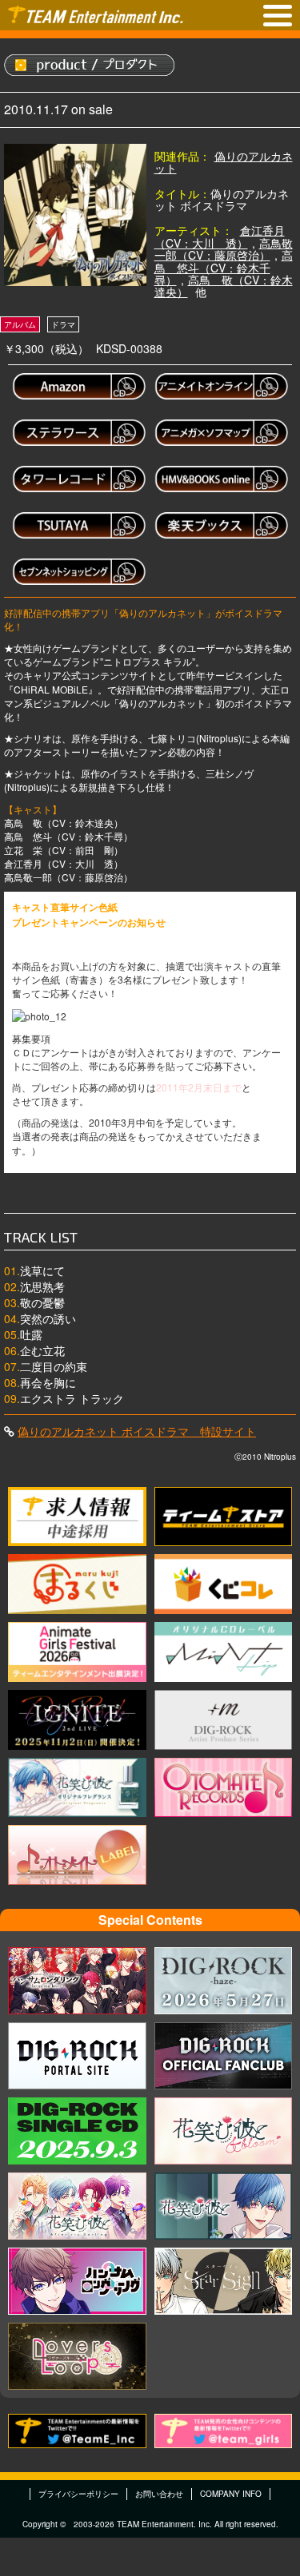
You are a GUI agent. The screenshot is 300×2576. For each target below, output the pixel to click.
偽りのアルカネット (224, 162)
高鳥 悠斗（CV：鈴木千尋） (224, 267)
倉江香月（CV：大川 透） (220, 236)
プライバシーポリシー (78, 2494)
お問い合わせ (159, 2494)
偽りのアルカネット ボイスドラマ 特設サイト (137, 1431)
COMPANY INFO (231, 2494)
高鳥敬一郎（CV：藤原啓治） (224, 249)
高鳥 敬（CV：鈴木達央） (224, 286)
